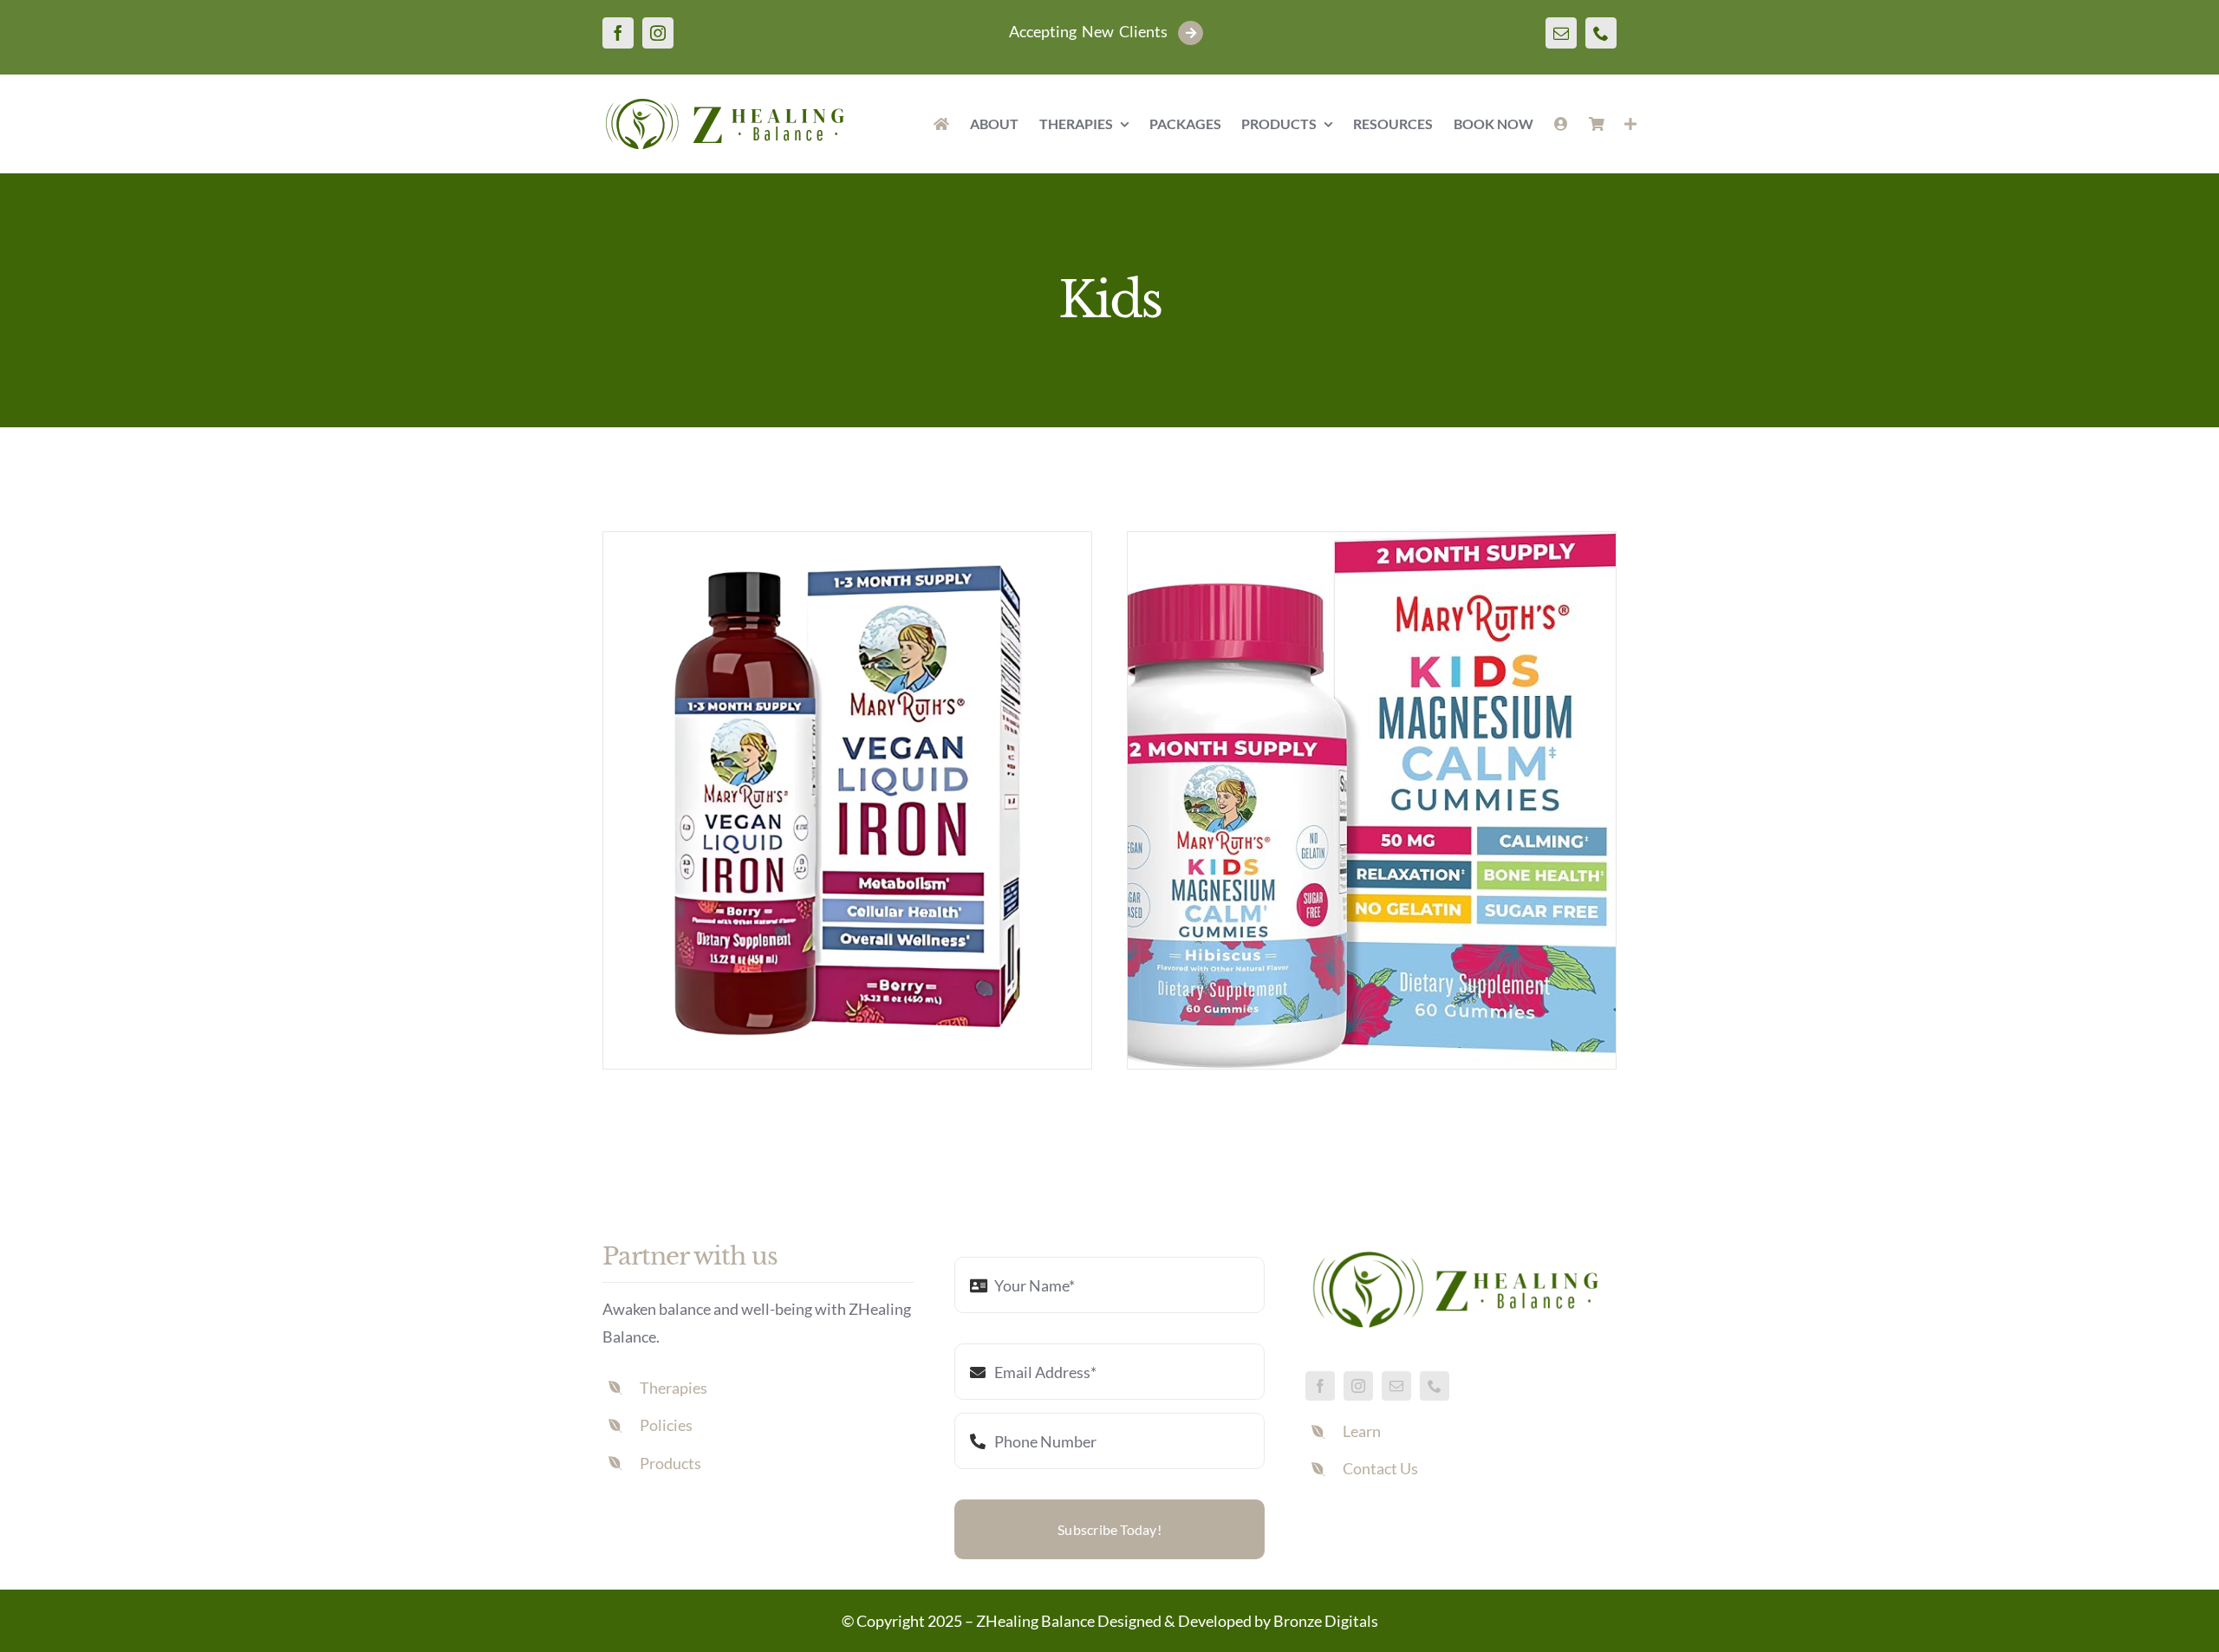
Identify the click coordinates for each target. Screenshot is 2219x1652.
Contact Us (1380, 1468)
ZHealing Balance (1035, 1621)
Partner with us (690, 1256)
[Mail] (1561, 33)
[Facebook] (618, 33)
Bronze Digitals (1326, 1621)
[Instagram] (658, 33)
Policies (666, 1425)
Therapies (674, 1388)
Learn (1362, 1431)
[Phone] (1601, 33)
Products (670, 1463)
